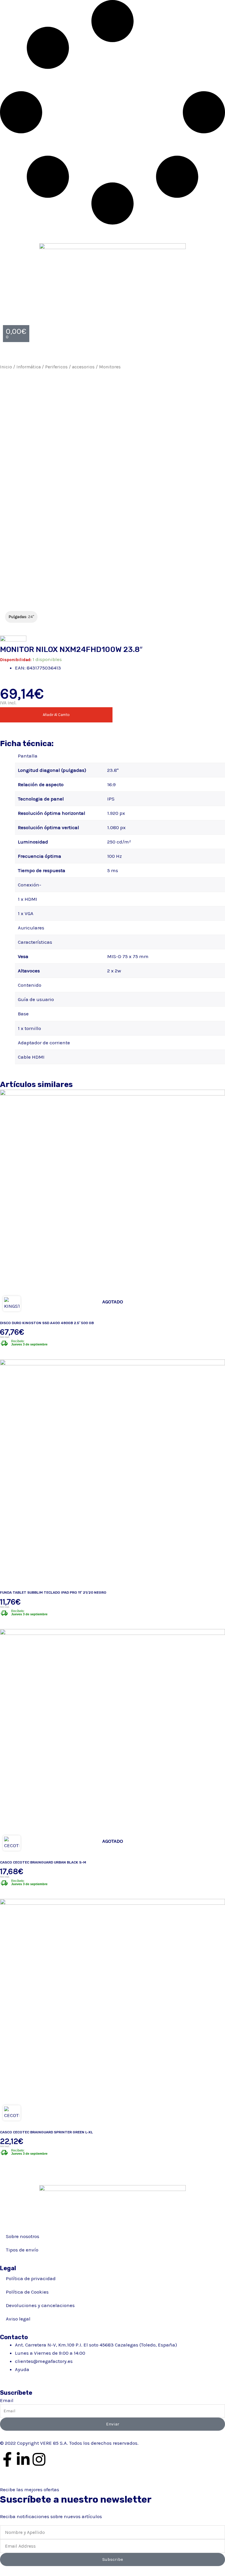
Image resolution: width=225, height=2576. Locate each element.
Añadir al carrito (56, 715)
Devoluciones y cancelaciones (40, 2305)
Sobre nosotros (23, 2236)
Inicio (6, 367)
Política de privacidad (31, 2278)
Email (7, 2400)
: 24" (21, 617)
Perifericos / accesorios (70, 367)
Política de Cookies (27, 2292)
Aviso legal (18, 2319)
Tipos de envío (22, 2250)
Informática (29, 367)
